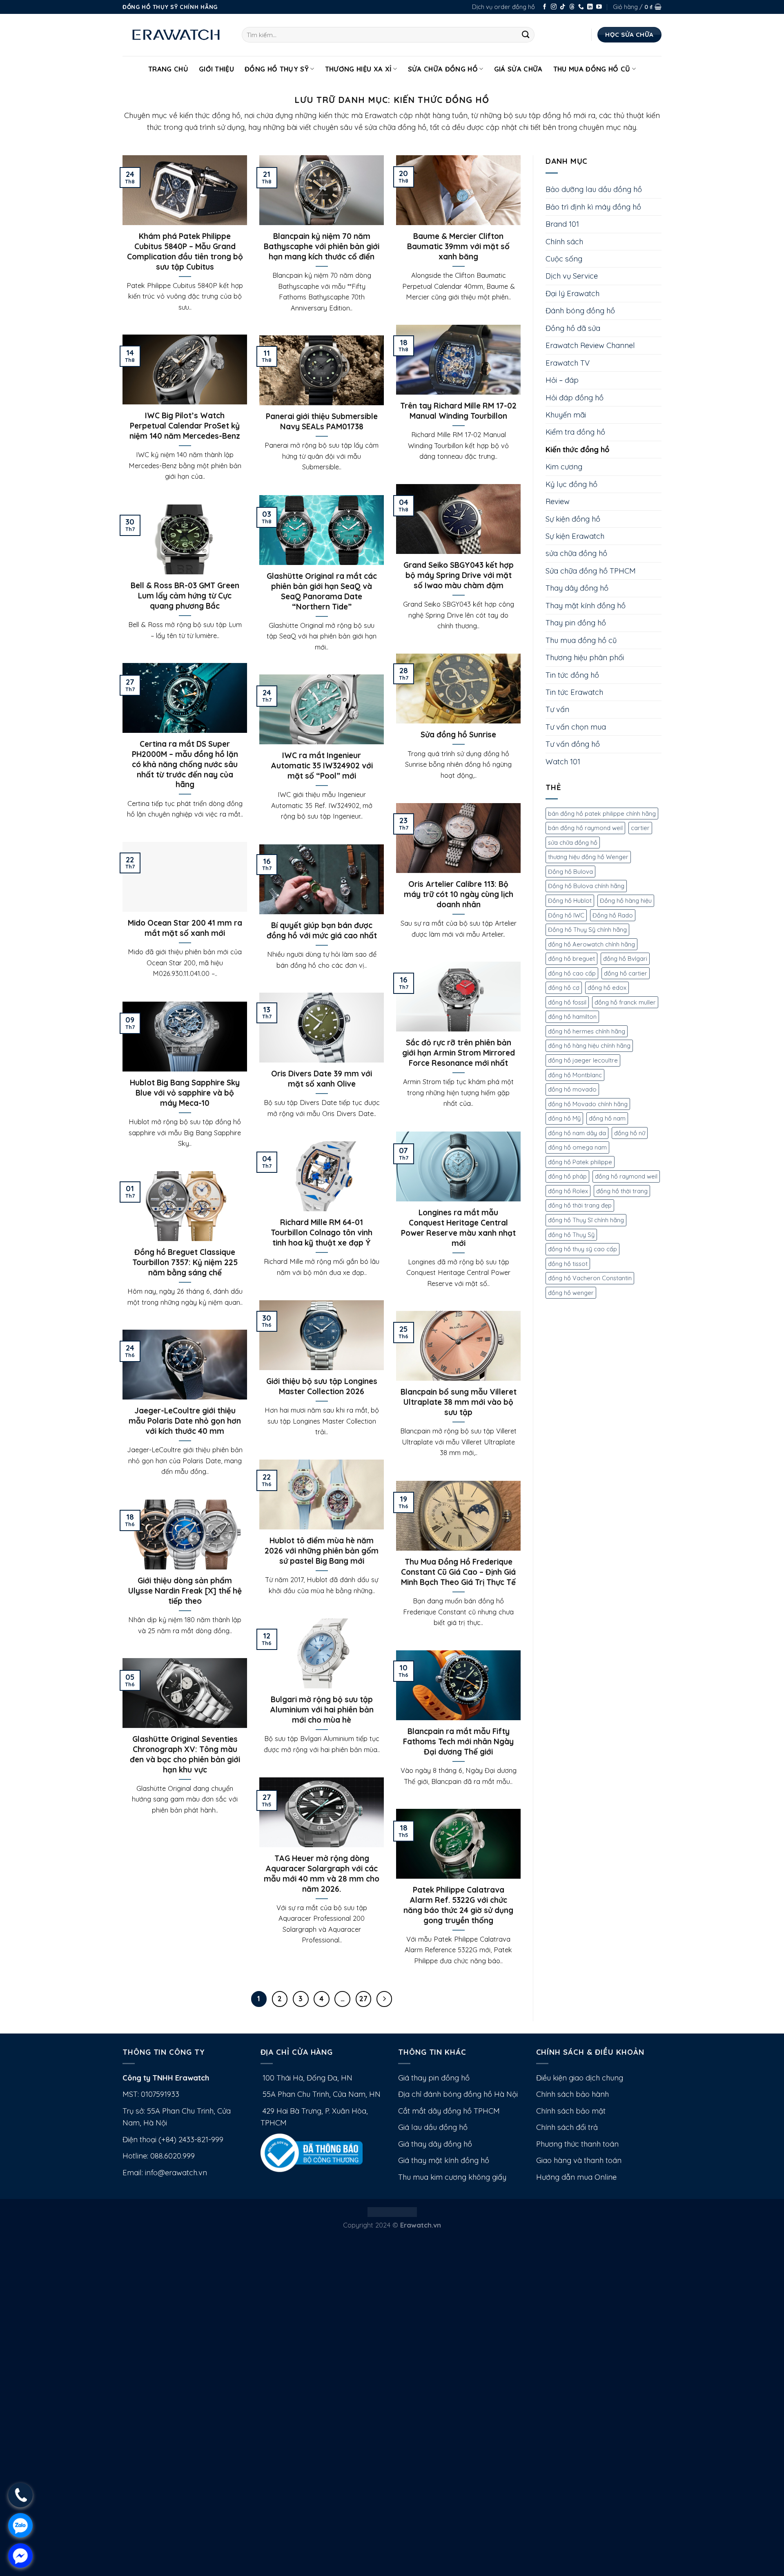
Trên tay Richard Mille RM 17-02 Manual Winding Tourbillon (458, 411)
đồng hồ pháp (567, 1176)
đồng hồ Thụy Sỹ (571, 1235)
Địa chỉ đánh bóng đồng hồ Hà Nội (458, 2094)
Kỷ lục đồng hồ (571, 484)
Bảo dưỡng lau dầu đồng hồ (594, 189)
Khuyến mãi (566, 415)
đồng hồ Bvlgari (625, 959)
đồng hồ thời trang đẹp (580, 1205)
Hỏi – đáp (562, 380)
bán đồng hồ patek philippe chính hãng (602, 814)
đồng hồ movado (572, 1089)
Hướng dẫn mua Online (576, 2177)
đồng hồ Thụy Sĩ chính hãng (586, 1220)
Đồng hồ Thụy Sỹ (277, 69)
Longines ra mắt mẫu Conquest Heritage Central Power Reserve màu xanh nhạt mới (458, 1228)
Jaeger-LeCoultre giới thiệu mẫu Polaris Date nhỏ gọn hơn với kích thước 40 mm (185, 1421)
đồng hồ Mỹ (564, 1118)
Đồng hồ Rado (613, 915)
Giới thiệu (216, 69)
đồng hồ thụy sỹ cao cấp (582, 1249)
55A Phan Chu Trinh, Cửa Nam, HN (321, 2094)
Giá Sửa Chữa (518, 69)
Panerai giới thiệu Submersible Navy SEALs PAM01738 (322, 421)
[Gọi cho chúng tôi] (581, 7)
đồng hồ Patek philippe (580, 1162)
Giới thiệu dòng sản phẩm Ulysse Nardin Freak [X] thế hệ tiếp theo (185, 1591)
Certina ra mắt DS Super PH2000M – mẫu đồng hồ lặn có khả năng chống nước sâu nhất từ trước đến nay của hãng (185, 764)
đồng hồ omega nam (577, 1147)
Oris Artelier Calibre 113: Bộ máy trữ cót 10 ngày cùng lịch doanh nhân (459, 894)
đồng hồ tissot (568, 1264)
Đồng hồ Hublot (570, 901)
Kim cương (564, 467)
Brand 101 (562, 224)
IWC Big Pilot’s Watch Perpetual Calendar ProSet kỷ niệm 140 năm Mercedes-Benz (185, 426)
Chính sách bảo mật (571, 2111)
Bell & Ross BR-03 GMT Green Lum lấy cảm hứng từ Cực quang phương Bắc (185, 596)
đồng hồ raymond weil (626, 1176)
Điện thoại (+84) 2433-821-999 (173, 2140)
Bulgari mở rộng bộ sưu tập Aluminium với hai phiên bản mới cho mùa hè (322, 1710)
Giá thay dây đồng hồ (435, 2144)
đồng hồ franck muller (625, 1002)
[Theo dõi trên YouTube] (599, 7)
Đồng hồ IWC (566, 915)
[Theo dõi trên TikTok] (563, 7)
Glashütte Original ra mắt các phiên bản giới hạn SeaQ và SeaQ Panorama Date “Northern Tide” (322, 591)
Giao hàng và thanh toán (579, 2160)
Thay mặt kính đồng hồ (586, 606)
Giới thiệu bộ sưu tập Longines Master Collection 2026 (322, 1386)
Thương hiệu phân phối (585, 657)
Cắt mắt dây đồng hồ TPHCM (449, 2111)
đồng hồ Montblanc (575, 1075)
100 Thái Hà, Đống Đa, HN (306, 2078)
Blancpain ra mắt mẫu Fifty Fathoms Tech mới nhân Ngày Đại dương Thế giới (458, 1741)
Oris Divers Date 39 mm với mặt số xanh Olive (322, 1079)
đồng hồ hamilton (572, 1017)
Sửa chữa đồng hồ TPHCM (591, 571)
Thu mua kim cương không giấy (452, 2177)
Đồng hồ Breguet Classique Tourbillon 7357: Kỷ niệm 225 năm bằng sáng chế (185, 1262)
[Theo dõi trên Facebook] (545, 7)
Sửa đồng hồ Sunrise (458, 734)
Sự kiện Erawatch (575, 536)
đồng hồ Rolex (568, 1191)
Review (558, 501)
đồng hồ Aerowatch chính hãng (591, 944)
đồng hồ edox (607, 988)
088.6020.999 (173, 2156)
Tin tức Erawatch (574, 692)
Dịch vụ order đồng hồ (503, 7)
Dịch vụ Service (572, 276)
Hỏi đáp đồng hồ (575, 398)
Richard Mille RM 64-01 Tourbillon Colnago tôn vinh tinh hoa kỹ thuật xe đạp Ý (322, 1232)
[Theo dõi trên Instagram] (554, 7)
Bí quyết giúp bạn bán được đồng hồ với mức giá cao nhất (322, 930)
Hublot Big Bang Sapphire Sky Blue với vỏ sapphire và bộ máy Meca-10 (185, 1093)
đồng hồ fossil (567, 1002)
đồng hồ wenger (571, 1293)
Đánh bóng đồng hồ (580, 311)
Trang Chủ (168, 69)
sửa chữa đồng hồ (576, 553)
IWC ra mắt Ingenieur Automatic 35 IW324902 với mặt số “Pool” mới (322, 766)
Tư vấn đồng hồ (573, 744)
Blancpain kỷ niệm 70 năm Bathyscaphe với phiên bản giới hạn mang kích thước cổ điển (322, 246)
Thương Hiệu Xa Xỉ (359, 69)
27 (363, 1999)
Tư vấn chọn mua (576, 727)
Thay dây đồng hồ (577, 588)
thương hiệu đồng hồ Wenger (588, 857)
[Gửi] (526, 35)
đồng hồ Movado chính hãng (588, 1104)
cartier (640, 828)
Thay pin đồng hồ (576, 623)
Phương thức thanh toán (577, 2144)
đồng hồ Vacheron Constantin (590, 1278)
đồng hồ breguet (571, 959)
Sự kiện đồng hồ (573, 519)
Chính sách (564, 242)
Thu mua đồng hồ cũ (592, 69)
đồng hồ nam (607, 1118)
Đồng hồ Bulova (570, 872)
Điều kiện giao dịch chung (580, 2078)
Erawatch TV (568, 363)
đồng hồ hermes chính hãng (587, 1031)
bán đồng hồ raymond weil (585, 828)
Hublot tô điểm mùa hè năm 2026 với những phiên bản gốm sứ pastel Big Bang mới (322, 1551)
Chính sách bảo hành (572, 2094)
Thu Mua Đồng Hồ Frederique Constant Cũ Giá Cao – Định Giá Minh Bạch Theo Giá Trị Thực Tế (458, 1572)
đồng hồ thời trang (622, 1191)
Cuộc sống (564, 259)
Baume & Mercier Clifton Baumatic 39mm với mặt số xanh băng (458, 246)
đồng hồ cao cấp (572, 973)
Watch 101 (563, 762)
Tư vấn (557, 709)
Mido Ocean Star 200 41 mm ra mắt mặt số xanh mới (185, 928)
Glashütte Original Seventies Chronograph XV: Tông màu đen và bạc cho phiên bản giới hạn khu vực (185, 1754)
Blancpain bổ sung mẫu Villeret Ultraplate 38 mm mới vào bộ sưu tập (459, 1402)
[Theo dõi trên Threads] (572, 7)
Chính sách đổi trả (567, 2127)
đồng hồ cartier (626, 973)
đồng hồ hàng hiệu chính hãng (589, 1046)
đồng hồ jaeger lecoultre (583, 1060)
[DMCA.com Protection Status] (392, 2211)
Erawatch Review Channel (590, 345)
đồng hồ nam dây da (577, 1133)
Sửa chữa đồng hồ (443, 69)
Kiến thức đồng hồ (577, 450)
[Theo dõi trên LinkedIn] (590, 7)
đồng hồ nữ (630, 1133)
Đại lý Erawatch (572, 294)
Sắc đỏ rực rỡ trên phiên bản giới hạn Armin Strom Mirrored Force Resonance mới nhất (459, 1053)
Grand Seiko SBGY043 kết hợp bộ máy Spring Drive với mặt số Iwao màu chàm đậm (459, 575)
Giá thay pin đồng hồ (434, 2078)
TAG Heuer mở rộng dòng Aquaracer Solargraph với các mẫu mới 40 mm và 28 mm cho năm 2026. (322, 1873)
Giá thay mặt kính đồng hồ (444, 2160)
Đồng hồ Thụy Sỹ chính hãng (587, 930)
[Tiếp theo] (384, 1999)
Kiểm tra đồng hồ (575, 432)
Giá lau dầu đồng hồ (433, 2127)
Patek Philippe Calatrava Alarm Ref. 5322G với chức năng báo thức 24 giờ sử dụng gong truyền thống (458, 1905)
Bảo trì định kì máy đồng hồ (593, 207)
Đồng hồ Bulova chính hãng (586, 886)
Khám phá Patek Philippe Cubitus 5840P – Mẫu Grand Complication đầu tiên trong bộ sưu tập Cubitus (185, 251)
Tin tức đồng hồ (572, 675)
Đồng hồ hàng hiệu (626, 901)
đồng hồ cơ (564, 988)
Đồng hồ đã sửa (573, 328)
